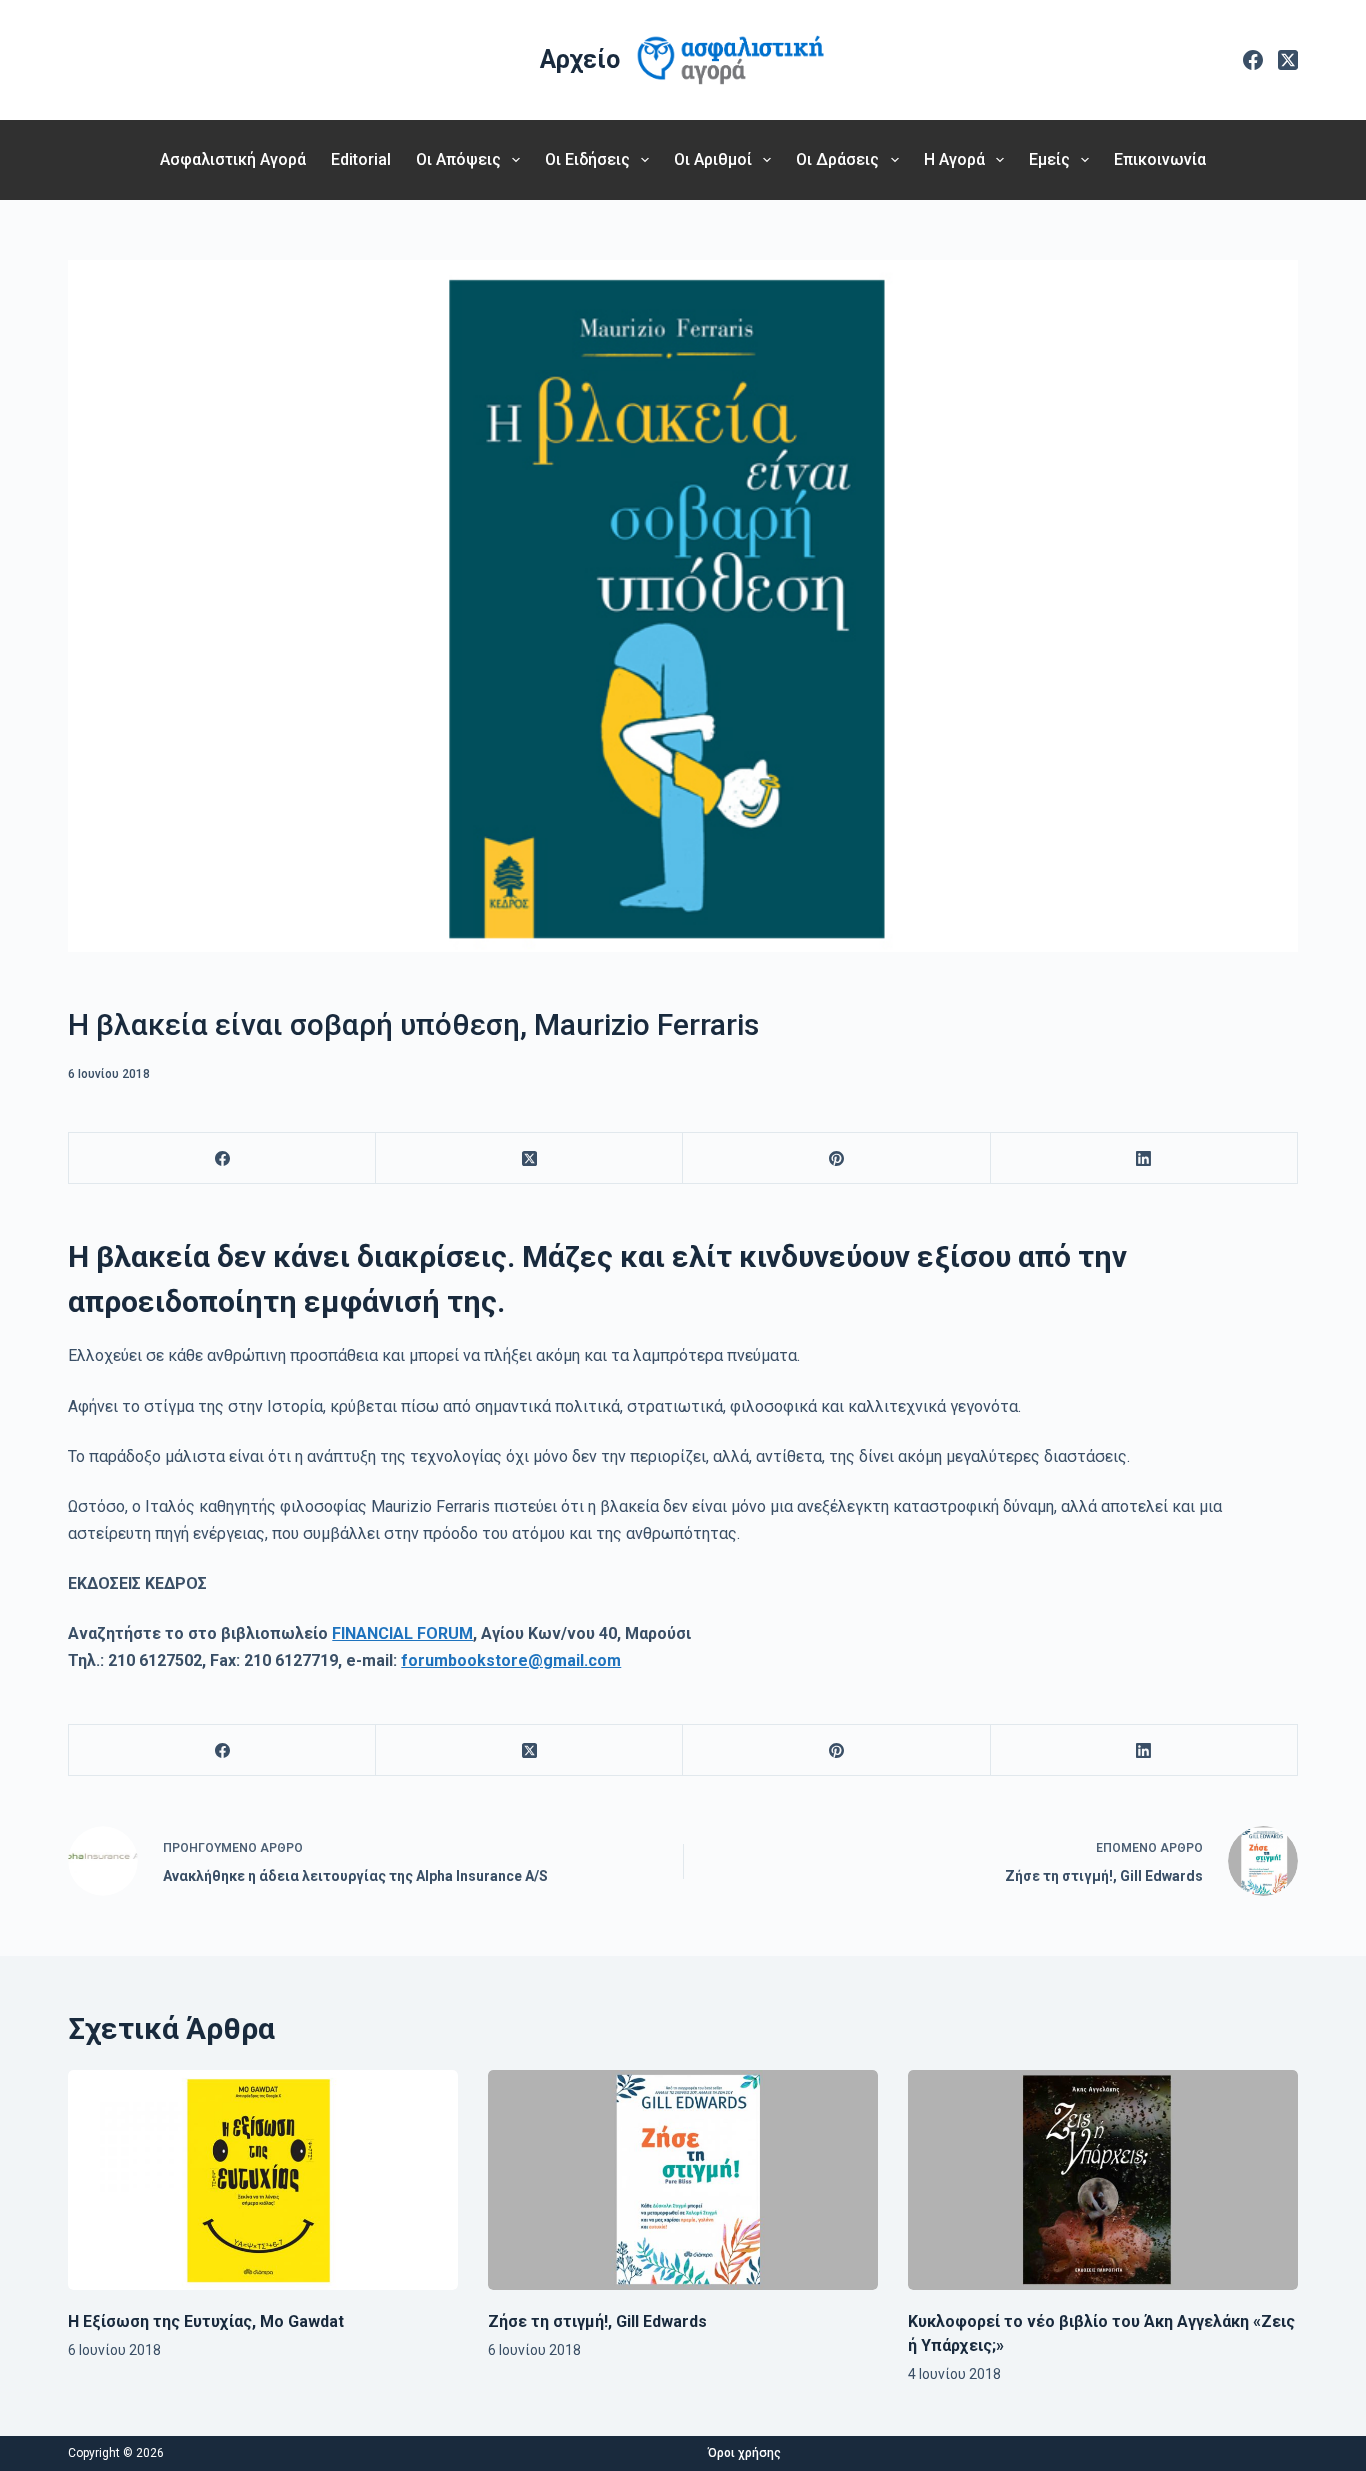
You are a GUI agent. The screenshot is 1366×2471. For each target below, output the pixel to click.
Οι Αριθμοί (713, 159)
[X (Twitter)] (1288, 60)
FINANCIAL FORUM (402, 1633)
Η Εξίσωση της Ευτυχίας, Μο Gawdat (206, 2321)
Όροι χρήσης (744, 2453)
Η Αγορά (954, 159)
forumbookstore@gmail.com (511, 1660)
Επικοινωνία (1160, 159)
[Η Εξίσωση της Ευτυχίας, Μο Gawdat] (263, 2179)
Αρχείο (580, 59)
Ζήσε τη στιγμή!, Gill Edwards (597, 2321)
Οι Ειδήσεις (587, 159)
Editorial (361, 159)
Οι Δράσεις (837, 159)
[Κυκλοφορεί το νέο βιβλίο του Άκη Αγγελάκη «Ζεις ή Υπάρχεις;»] (1103, 2179)
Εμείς (1049, 159)
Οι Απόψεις (458, 159)
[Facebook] (1253, 60)
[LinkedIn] (1144, 1158)
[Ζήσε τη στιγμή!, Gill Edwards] (683, 2179)
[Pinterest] (836, 1158)
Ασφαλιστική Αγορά (233, 159)
